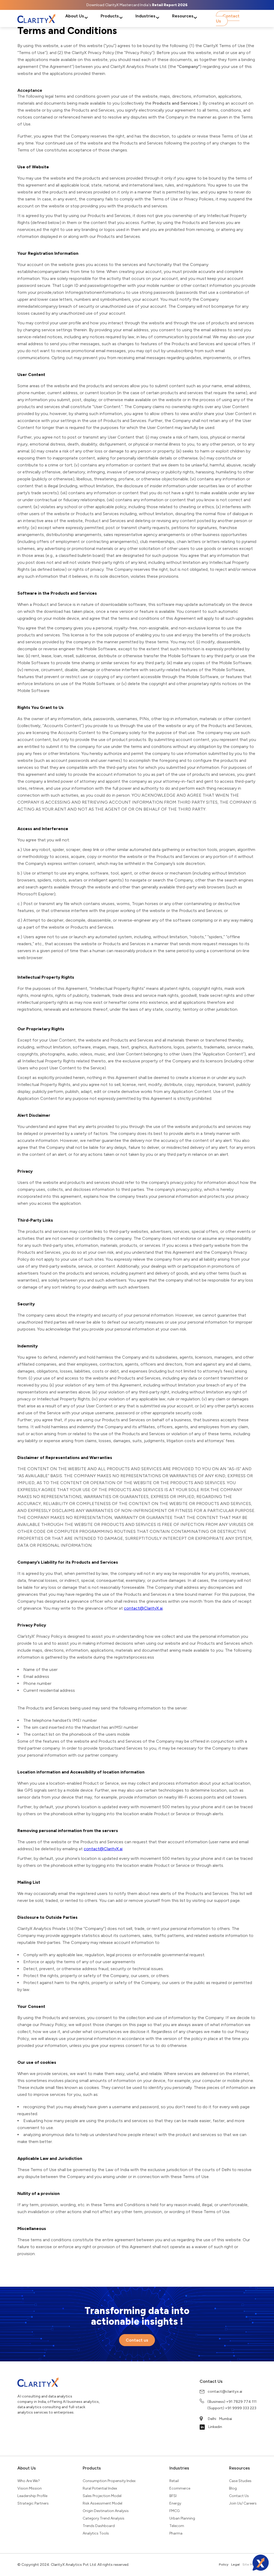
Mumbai (225, 2419)
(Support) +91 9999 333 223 (232, 2408)
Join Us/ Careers (243, 2503)
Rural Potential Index (100, 2488)
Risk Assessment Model (102, 2503)
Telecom (177, 2526)
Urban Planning (182, 2518)
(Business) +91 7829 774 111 (232, 2402)
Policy (224, 2564)
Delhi (212, 2419)
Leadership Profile (32, 2496)
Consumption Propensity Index (109, 2481)
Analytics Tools (96, 2533)
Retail (174, 2481)
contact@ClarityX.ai (143, 1608)
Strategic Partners (33, 2503)
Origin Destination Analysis (106, 2511)
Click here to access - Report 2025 (137, 5)
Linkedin (215, 2427)
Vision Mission (30, 2488)
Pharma (176, 2533)
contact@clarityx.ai (225, 2391)
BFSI (173, 2496)
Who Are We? (29, 2481)
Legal (235, 2564)
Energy (175, 2503)
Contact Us (228, 18)
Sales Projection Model (102, 2496)
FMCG (174, 2511)
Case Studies (240, 2481)
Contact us (137, 2340)
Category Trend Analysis (104, 2518)
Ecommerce (180, 2488)
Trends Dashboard (99, 2526)
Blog (233, 2488)
